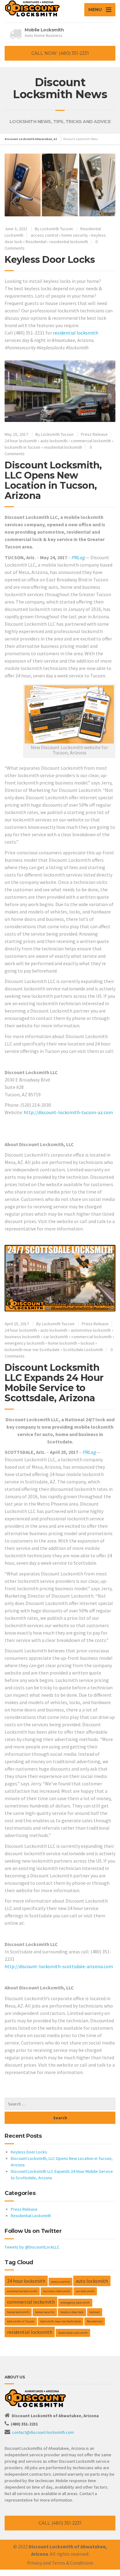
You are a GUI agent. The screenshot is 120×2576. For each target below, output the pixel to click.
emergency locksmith (25, 1343)
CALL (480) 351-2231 (60, 2523)
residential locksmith (69, 242)
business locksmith (22, 1337)
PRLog (78, 557)
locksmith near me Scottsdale (32, 1350)
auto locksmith (54, 441)
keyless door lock (72, 2312)
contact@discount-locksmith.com (43, 2432)
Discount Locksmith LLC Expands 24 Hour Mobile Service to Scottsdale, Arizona (54, 1383)
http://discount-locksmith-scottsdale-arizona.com (59, 1966)
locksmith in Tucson (22, 447)
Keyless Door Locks (50, 260)
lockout (88, 1343)
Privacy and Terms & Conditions (60, 2563)
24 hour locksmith (21, 441)
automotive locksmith (91, 1330)
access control (44, 235)
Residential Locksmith (31, 2216)
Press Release (94, 434)
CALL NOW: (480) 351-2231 (60, 53)
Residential (36, 242)
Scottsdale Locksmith (83, 1350)
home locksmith (63, 1343)
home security (75, 235)
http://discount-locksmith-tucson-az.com (68, 1112)
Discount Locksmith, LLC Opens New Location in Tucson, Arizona (53, 480)
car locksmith (56, 1337)
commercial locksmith (91, 441)
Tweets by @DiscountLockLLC (32, 2247)
